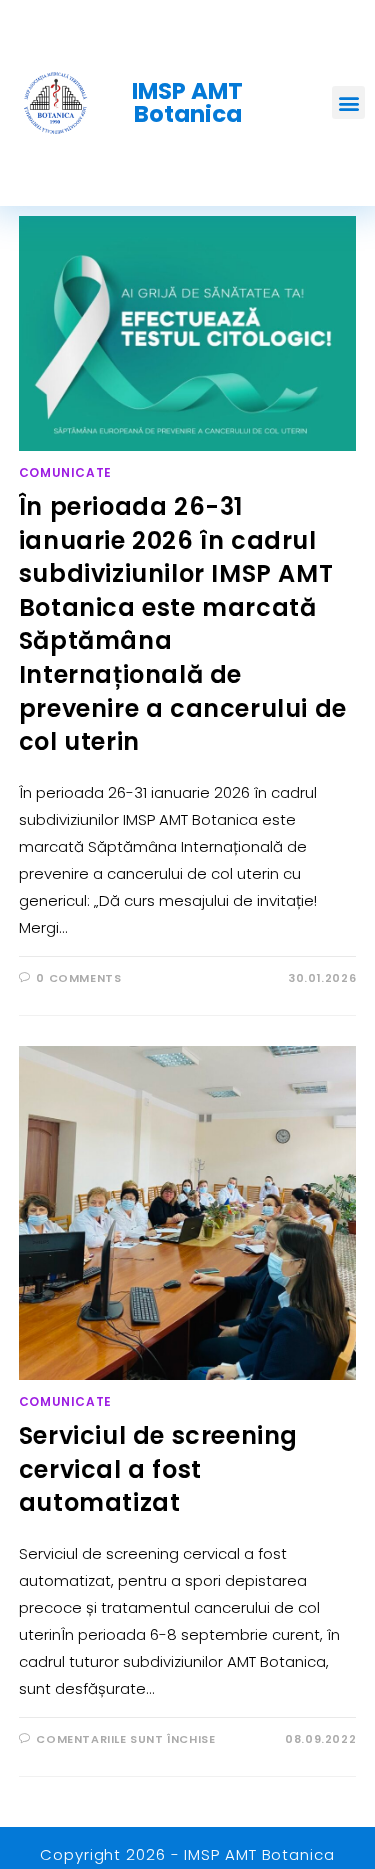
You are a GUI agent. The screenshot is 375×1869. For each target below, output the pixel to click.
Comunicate (65, 472)
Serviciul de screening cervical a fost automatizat (158, 1469)
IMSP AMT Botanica (187, 102)
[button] (348, 102)
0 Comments (78, 978)
